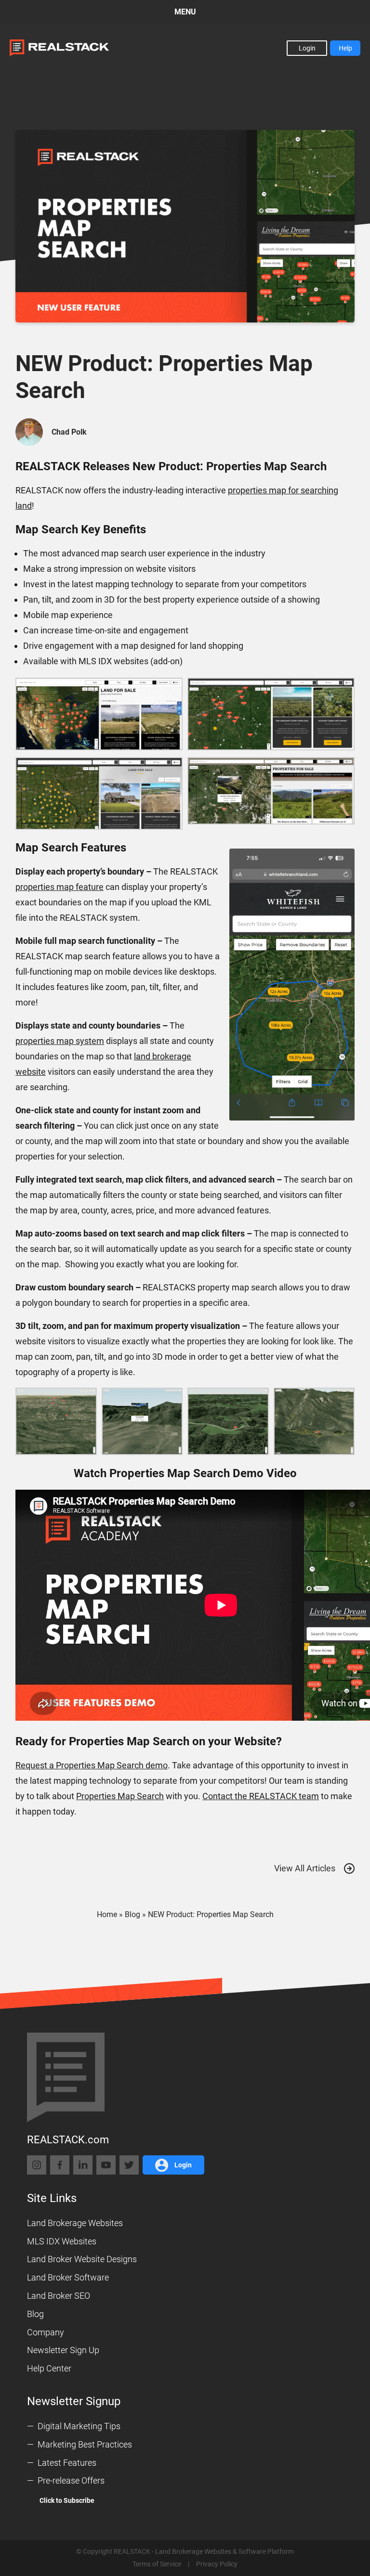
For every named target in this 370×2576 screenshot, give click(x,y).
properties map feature (59, 887)
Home (107, 1914)
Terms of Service (157, 2564)
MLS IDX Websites (62, 2241)
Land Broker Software (68, 2277)
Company (46, 2332)
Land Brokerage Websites (75, 2223)
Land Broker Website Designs (82, 2259)
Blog (132, 1914)
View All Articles (305, 1868)
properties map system (60, 1041)
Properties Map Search (120, 1796)
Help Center (49, 2368)
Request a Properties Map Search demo (92, 1765)
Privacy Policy (217, 2564)
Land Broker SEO (59, 2296)
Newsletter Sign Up (63, 2350)
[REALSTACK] (59, 48)
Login (307, 48)
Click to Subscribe (67, 2500)
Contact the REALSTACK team (261, 1796)
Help (345, 48)
